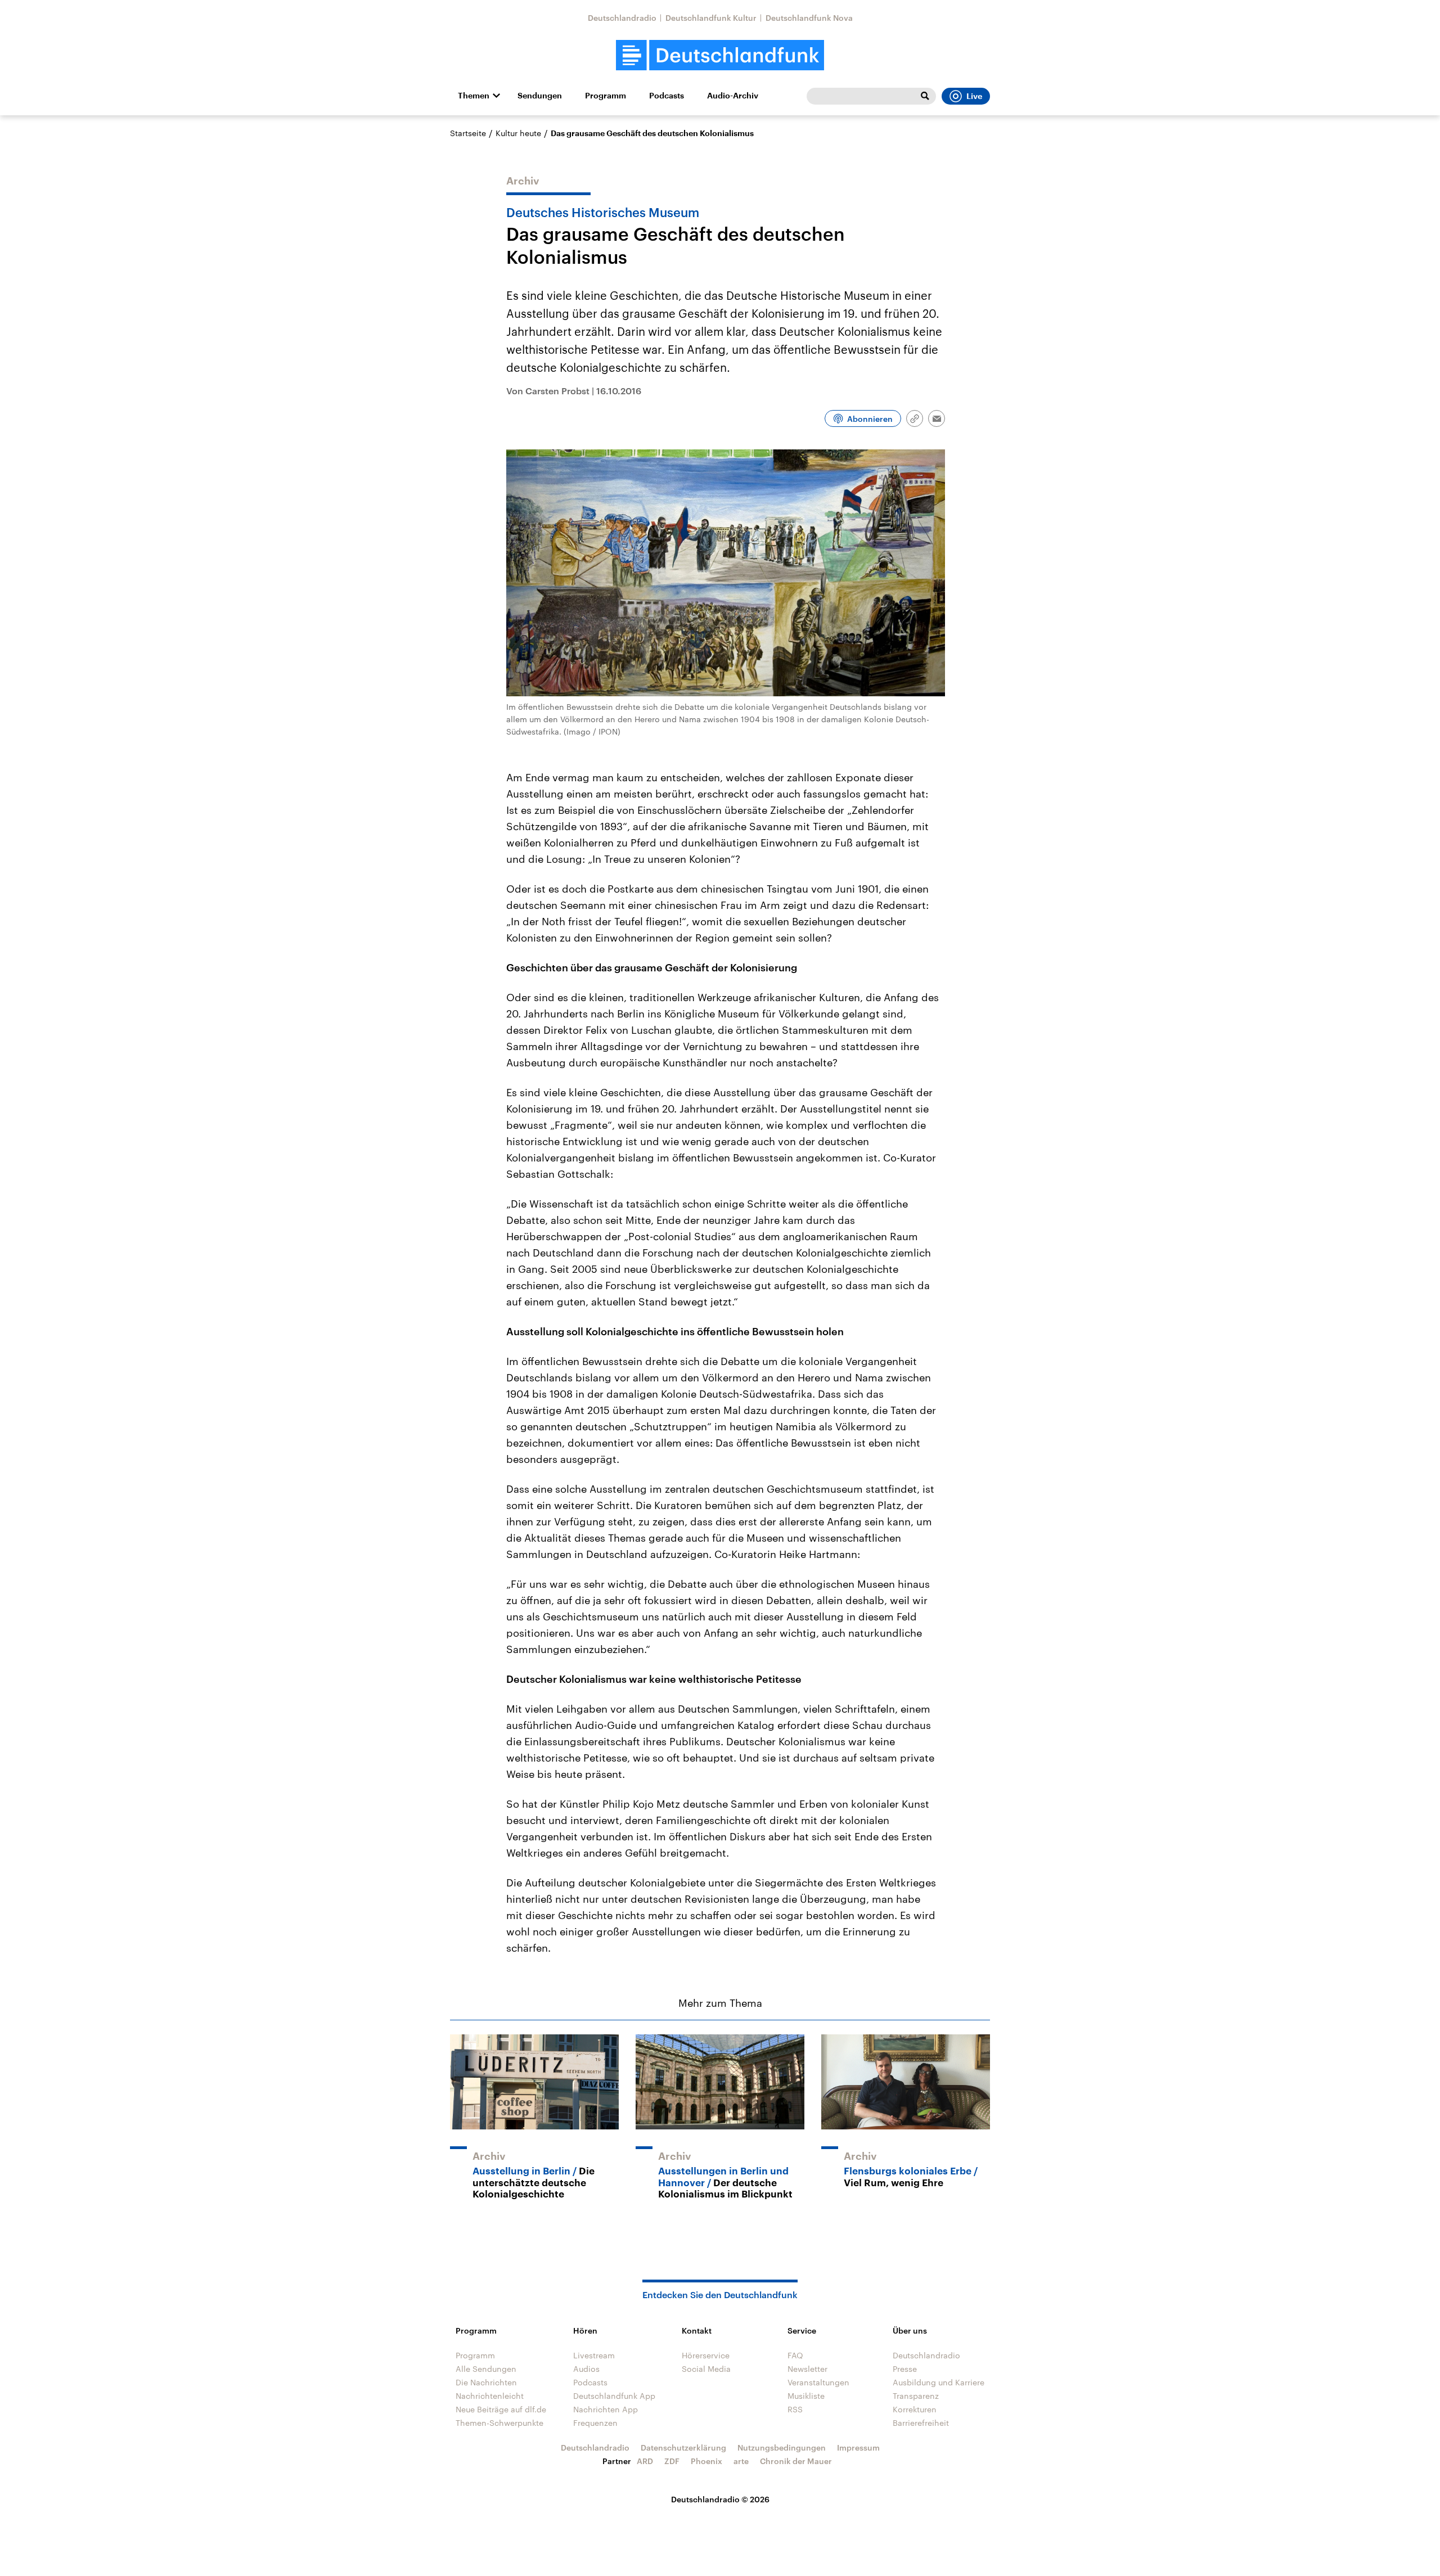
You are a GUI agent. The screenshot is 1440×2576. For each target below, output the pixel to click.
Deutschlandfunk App (614, 2396)
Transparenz (916, 2396)
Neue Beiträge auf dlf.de (501, 2409)
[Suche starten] (925, 96)
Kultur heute (518, 133)
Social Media (706, 2369)
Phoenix (706, 2461)
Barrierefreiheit (921, 2423)
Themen (474, 96)
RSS (795, 2409)
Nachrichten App (606, 2409)
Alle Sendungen (486, 2369)
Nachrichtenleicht (490, 2396)
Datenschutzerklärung (683, 2447)
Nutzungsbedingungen (782, 2447)
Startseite (468, 133)
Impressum (858, 2447)
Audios (586, 2369)
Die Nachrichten (486, 2382)
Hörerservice (706, 2355)
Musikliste (806, 2396)
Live (974, 96)
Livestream (594, 2355)
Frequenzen (595, 2423)
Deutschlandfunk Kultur (711, 18)
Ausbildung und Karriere (939, 2382)
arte (741, 2461)
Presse (905, 2369)
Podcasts (667, 96)
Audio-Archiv (733, 96)
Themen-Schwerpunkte (499, 2423)
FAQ (795, 2355)
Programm (606, 96)
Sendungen (540, 96)
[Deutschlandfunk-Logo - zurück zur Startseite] (720, 55)
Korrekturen (915, 2409)
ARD (645, 2461)
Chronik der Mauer (796, 2461)
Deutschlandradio (622, 18)
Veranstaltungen (818, 2382)
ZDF (672, 2461)
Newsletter (807, 2369)
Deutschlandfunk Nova (809, 18)
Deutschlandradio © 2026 (720, 2499)
